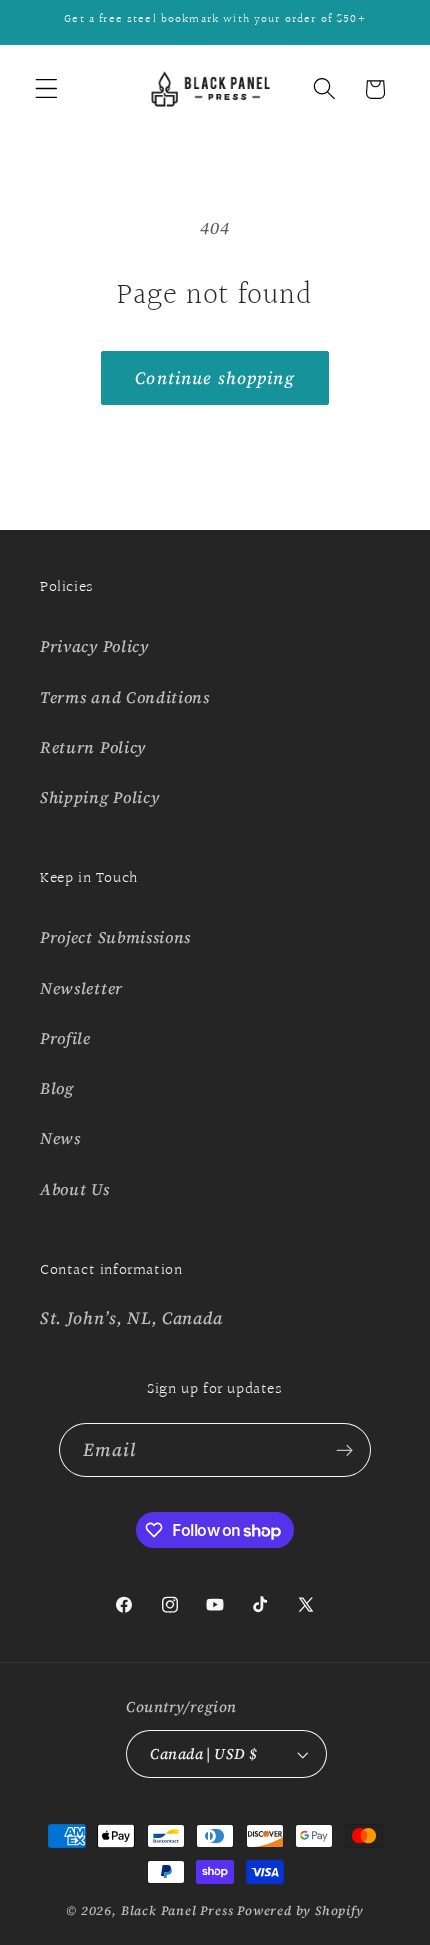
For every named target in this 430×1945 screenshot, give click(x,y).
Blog (57, 1088)
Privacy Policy (94, 646)
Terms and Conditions (125, 697)
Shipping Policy (99, 797)
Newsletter (81, 988)
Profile (65, 1038)
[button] (46, 89)
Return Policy (93, 747)
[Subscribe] (345, 1450)
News (60, 1138)
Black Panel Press (177, 1910)
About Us (75, 1189)
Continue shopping (215, 378)
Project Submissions (115, 937)
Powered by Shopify (300, 1910)
